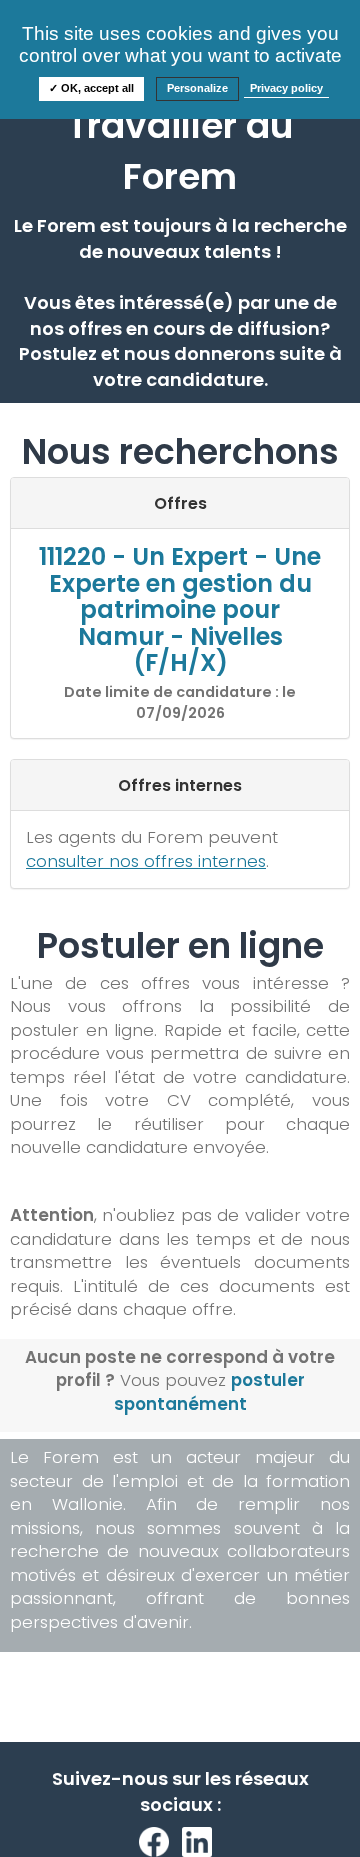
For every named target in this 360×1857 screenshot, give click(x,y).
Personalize (197, 88)
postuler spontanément (209, 1392)
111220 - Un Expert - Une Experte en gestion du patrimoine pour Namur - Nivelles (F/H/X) (180, 609)
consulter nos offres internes (146, 861)
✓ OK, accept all (91, 88)
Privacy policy (286, 88)
